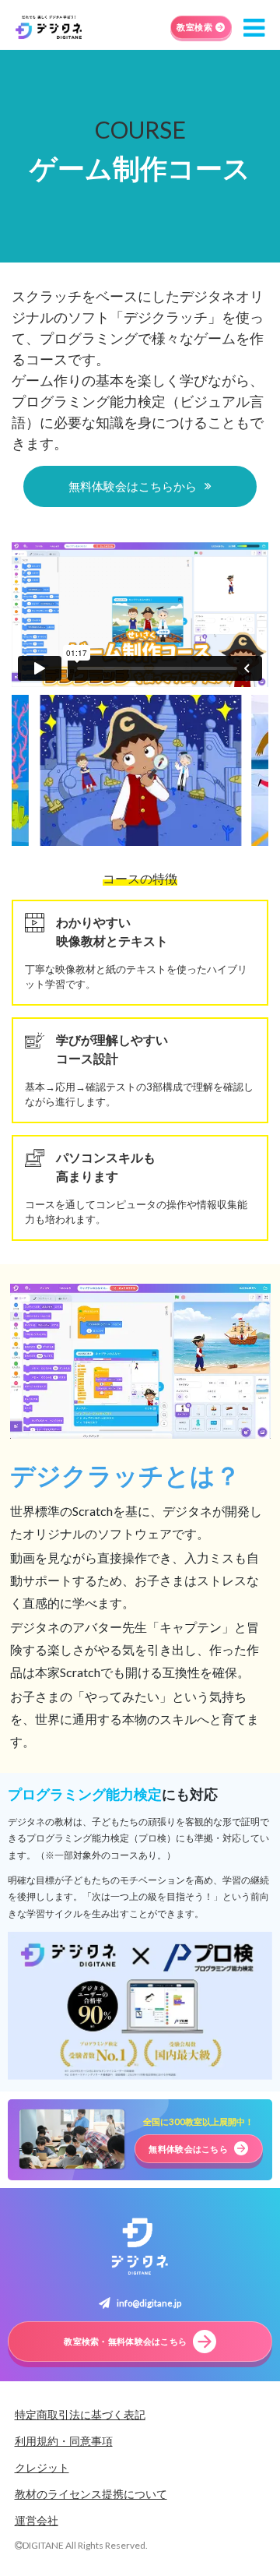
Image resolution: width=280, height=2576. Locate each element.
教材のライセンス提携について (91, 2494)
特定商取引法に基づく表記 (80, 2414)
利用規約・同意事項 (64, 2441)
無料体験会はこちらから (133, 486)
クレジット (42, 2467)
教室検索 (194, 27)
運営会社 (37, 2520)
